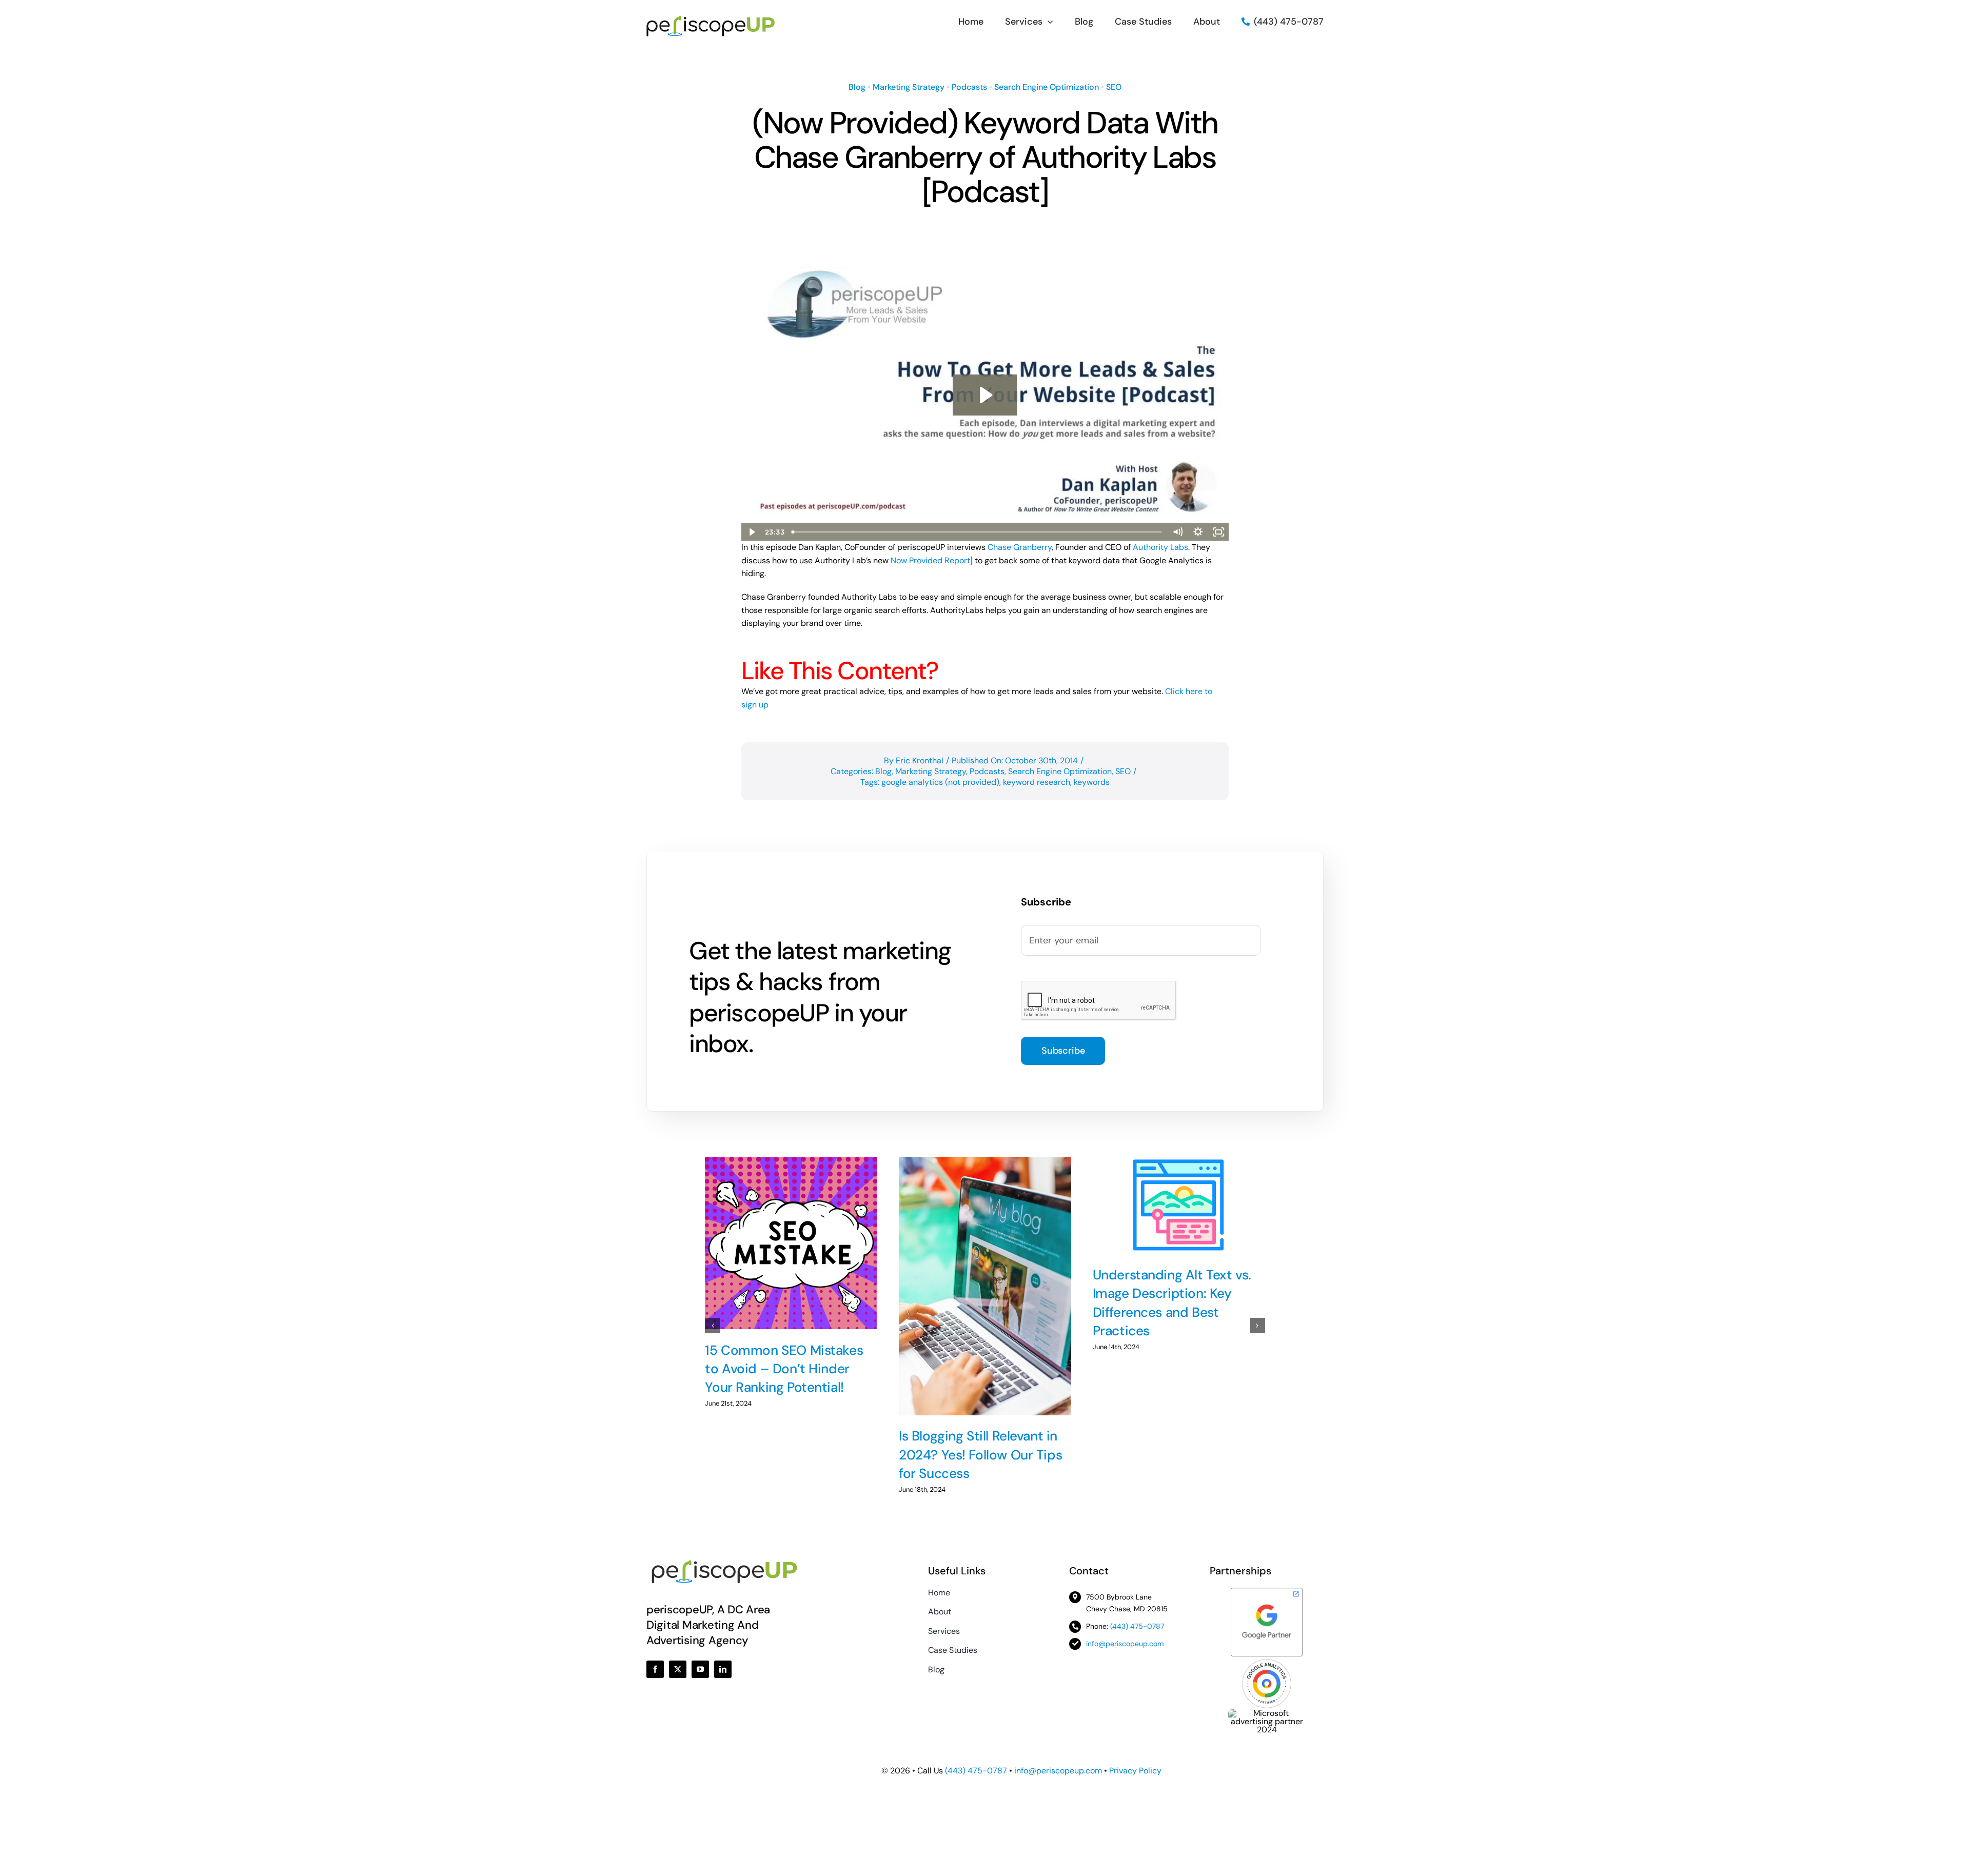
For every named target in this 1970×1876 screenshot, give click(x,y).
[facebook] (655, 1669)
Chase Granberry (1020, 547)
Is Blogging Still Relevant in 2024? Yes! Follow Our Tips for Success (980, 1455)
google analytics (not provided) (940, 782)
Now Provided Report (930, 560)
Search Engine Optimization (1047, 87)
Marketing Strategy (909, 87)
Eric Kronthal (920, 761)
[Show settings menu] (1198, 532)
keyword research (1037, 782)
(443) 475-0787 (1137, 1626)
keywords (1092, 782)
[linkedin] (723, 1669)
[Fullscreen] (1218, 532)
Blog (857, 87)
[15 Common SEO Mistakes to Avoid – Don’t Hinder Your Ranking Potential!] (791, 1243)
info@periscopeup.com (1125, 1644)
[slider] (977, 532)
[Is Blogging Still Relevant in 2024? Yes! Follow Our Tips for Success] (985, 1286)
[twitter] (678, 1669)
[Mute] (1177, 532)
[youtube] (700, 1669)
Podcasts (969, 87)
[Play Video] (752, 532)
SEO (1114, 87)
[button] (713, 1326)
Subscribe (1063, 1051)
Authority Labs (1160, 547)
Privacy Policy (1135, 1771)
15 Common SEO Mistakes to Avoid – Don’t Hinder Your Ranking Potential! (784, 1369)
